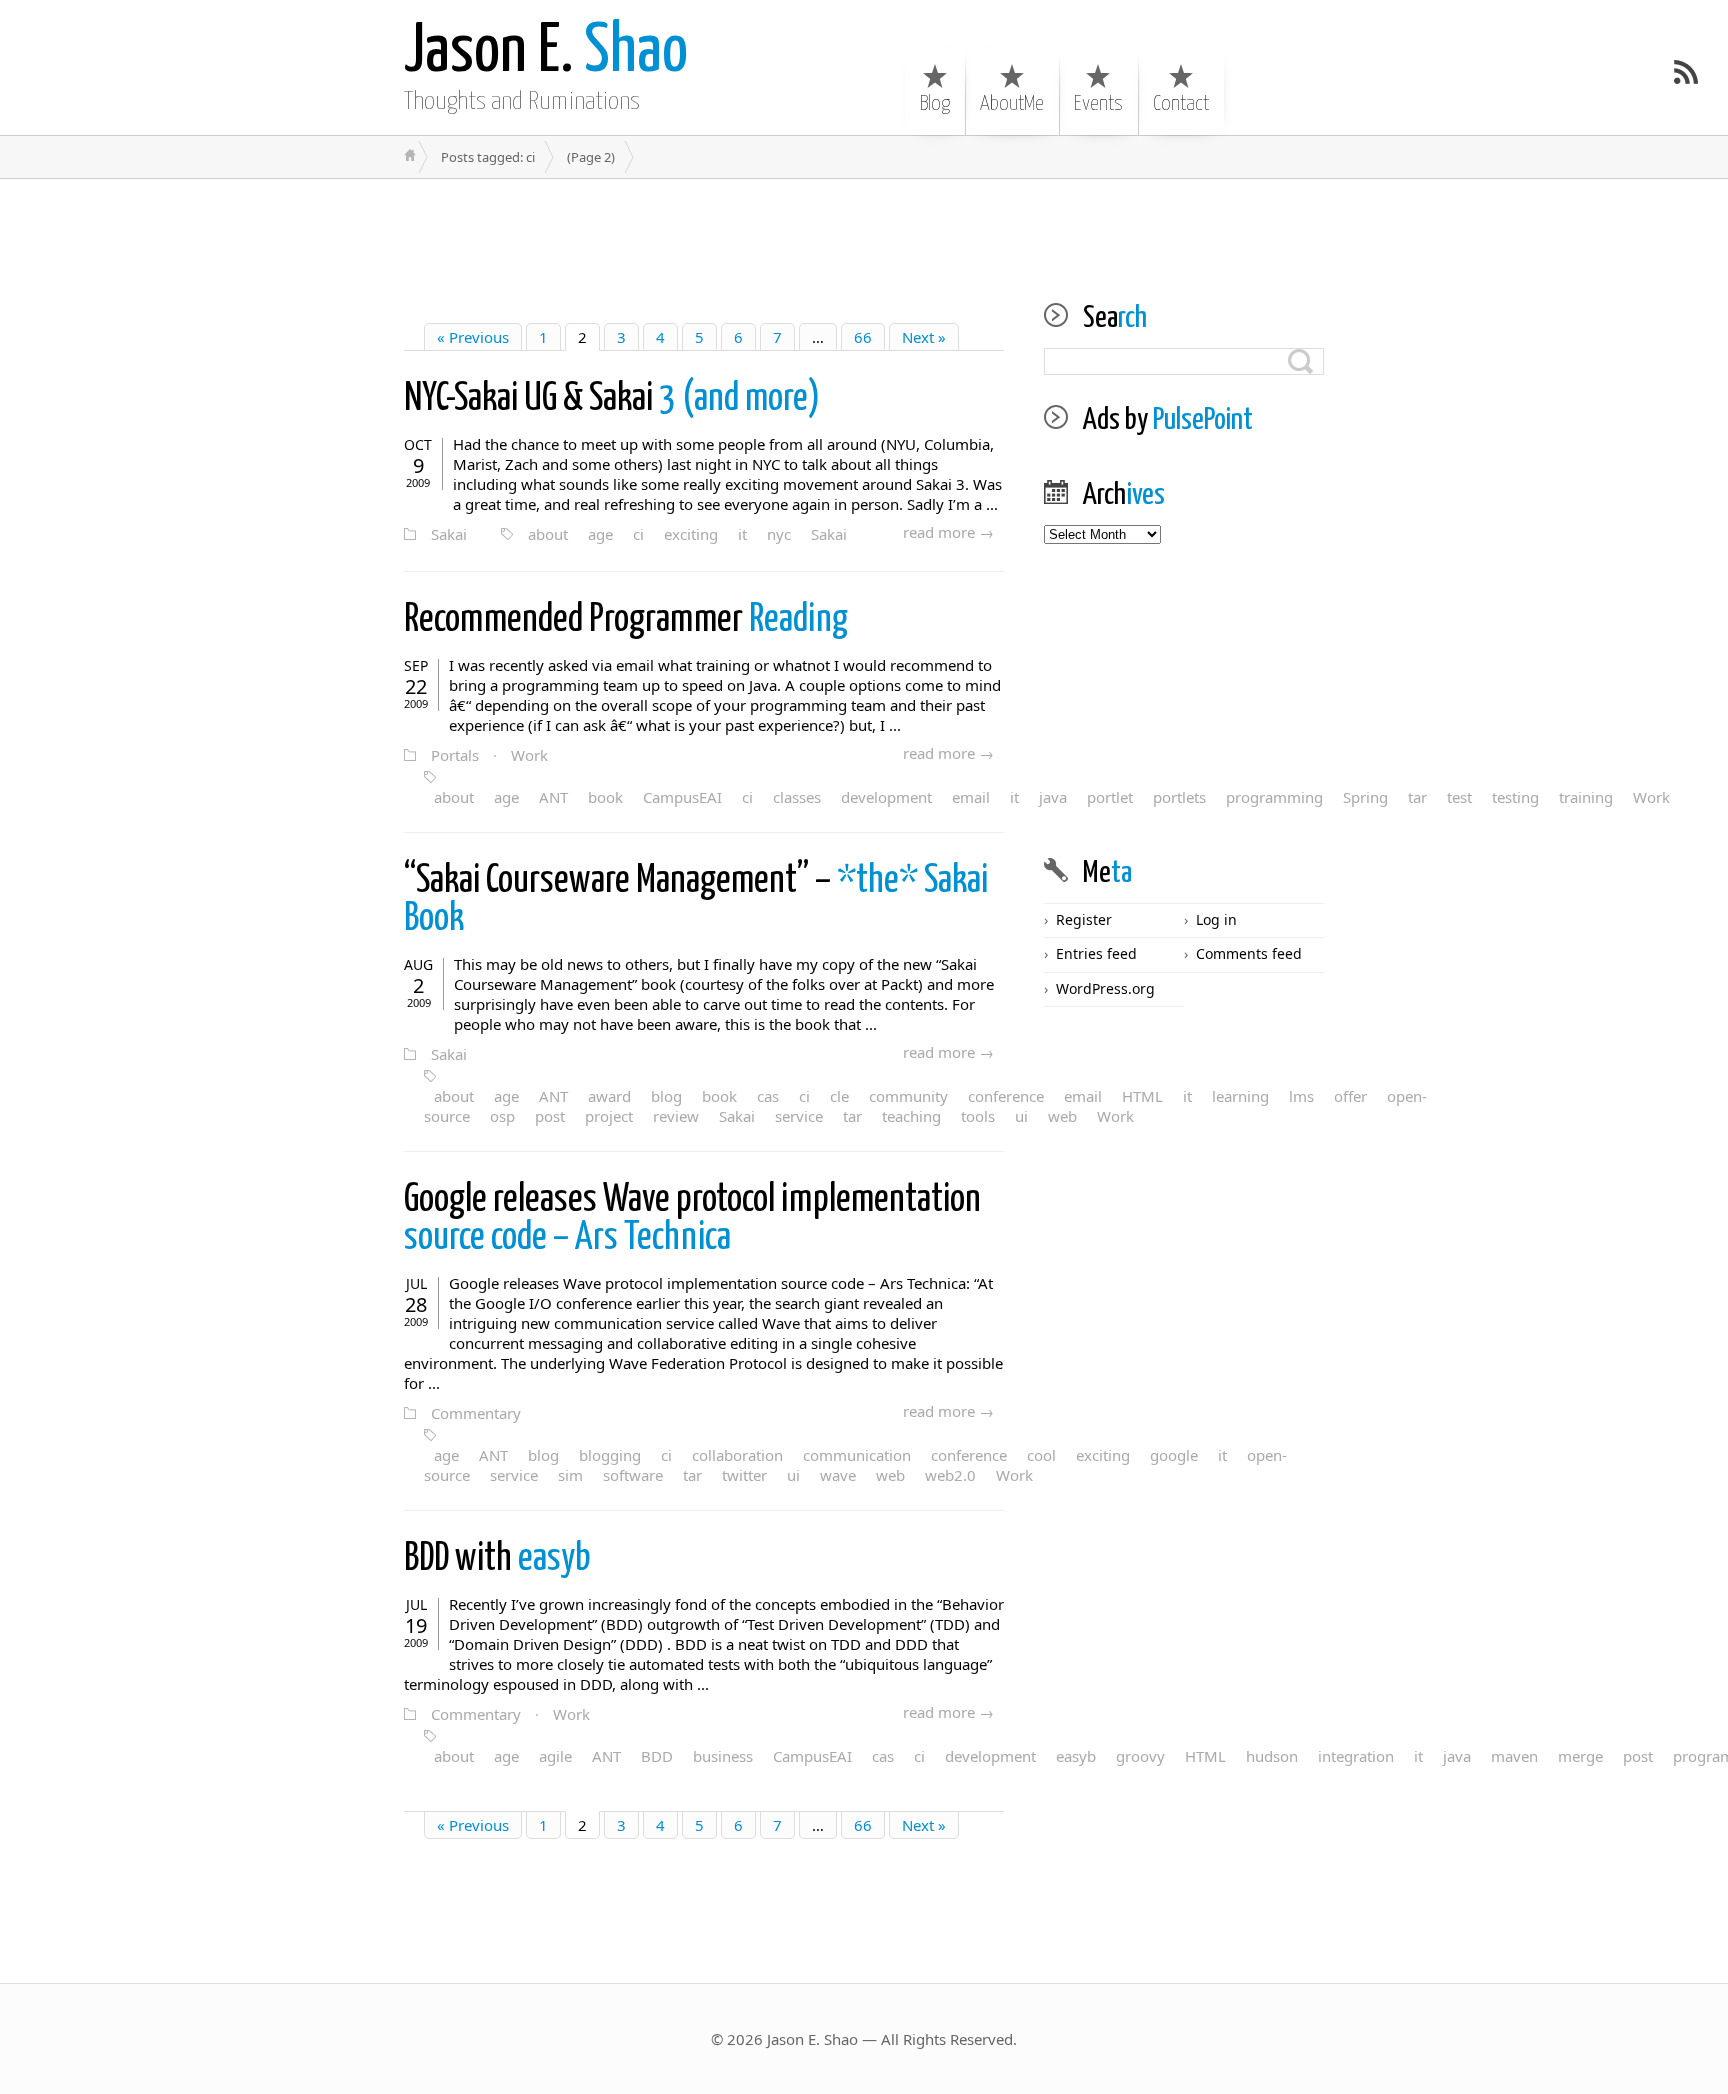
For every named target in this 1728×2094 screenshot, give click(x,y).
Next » (924, 337)
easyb (497, 1559)
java (1457, 1756)
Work (529, 755)
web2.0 (950, 1475)
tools (978, 1116)
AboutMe (1012, 104)
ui (1021, 1116)
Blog (935, 104)
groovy (1140, 1756)
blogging (610, 1455)
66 (863, 337)
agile (555, 1756)
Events (1098, 104)
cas (768, 1096)
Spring (1365, 797)
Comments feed (1249, 953)
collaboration (737, 1455)
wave (838, 1475)
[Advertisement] (864, 224)
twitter (744, 1475)
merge (1580, 1756)
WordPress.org (1105, 988)
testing (1515, 797)
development (886, 797)
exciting (691, 534)
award (609, 1096)
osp (502, 1116)
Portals (455, 755)
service (799, 1116)
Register (1084, 919)
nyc (779, 534)
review (676, 1116)
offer (1350, 1096)
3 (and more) (612, 399)
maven (1514, 1756)
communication (857, 1455)
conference (1006, 1096)
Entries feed (1096, 953)
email (971, 797)
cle (839, 1096)
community (908, 1096)
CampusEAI (682, 797)
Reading (626, 620)
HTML (1205, 1756)
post (550, 1116)
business (723, 1756)
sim (570, 1475)
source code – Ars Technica (692, 1219)
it (742, 534)
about (548, 534)
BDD (657, 1756)
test (1459, 797)
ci (638, 534)
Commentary (476, 1413)
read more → (948, 532)
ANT (553, 797)
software (633, 1475)
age (600, 534)
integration (1356, 1756)
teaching (911, 1116)
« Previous (473, 337)
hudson (1272, 1756)
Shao (546, 52)
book (605, 797)
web (890, 1475)
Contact (1181, 104)
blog (666, 1096)
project (609, 1116)
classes (797, 797)
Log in (1216, 919)
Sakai (449, 534)
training (1586, 797)
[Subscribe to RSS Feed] (1686, 72)
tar (1417, 797)
